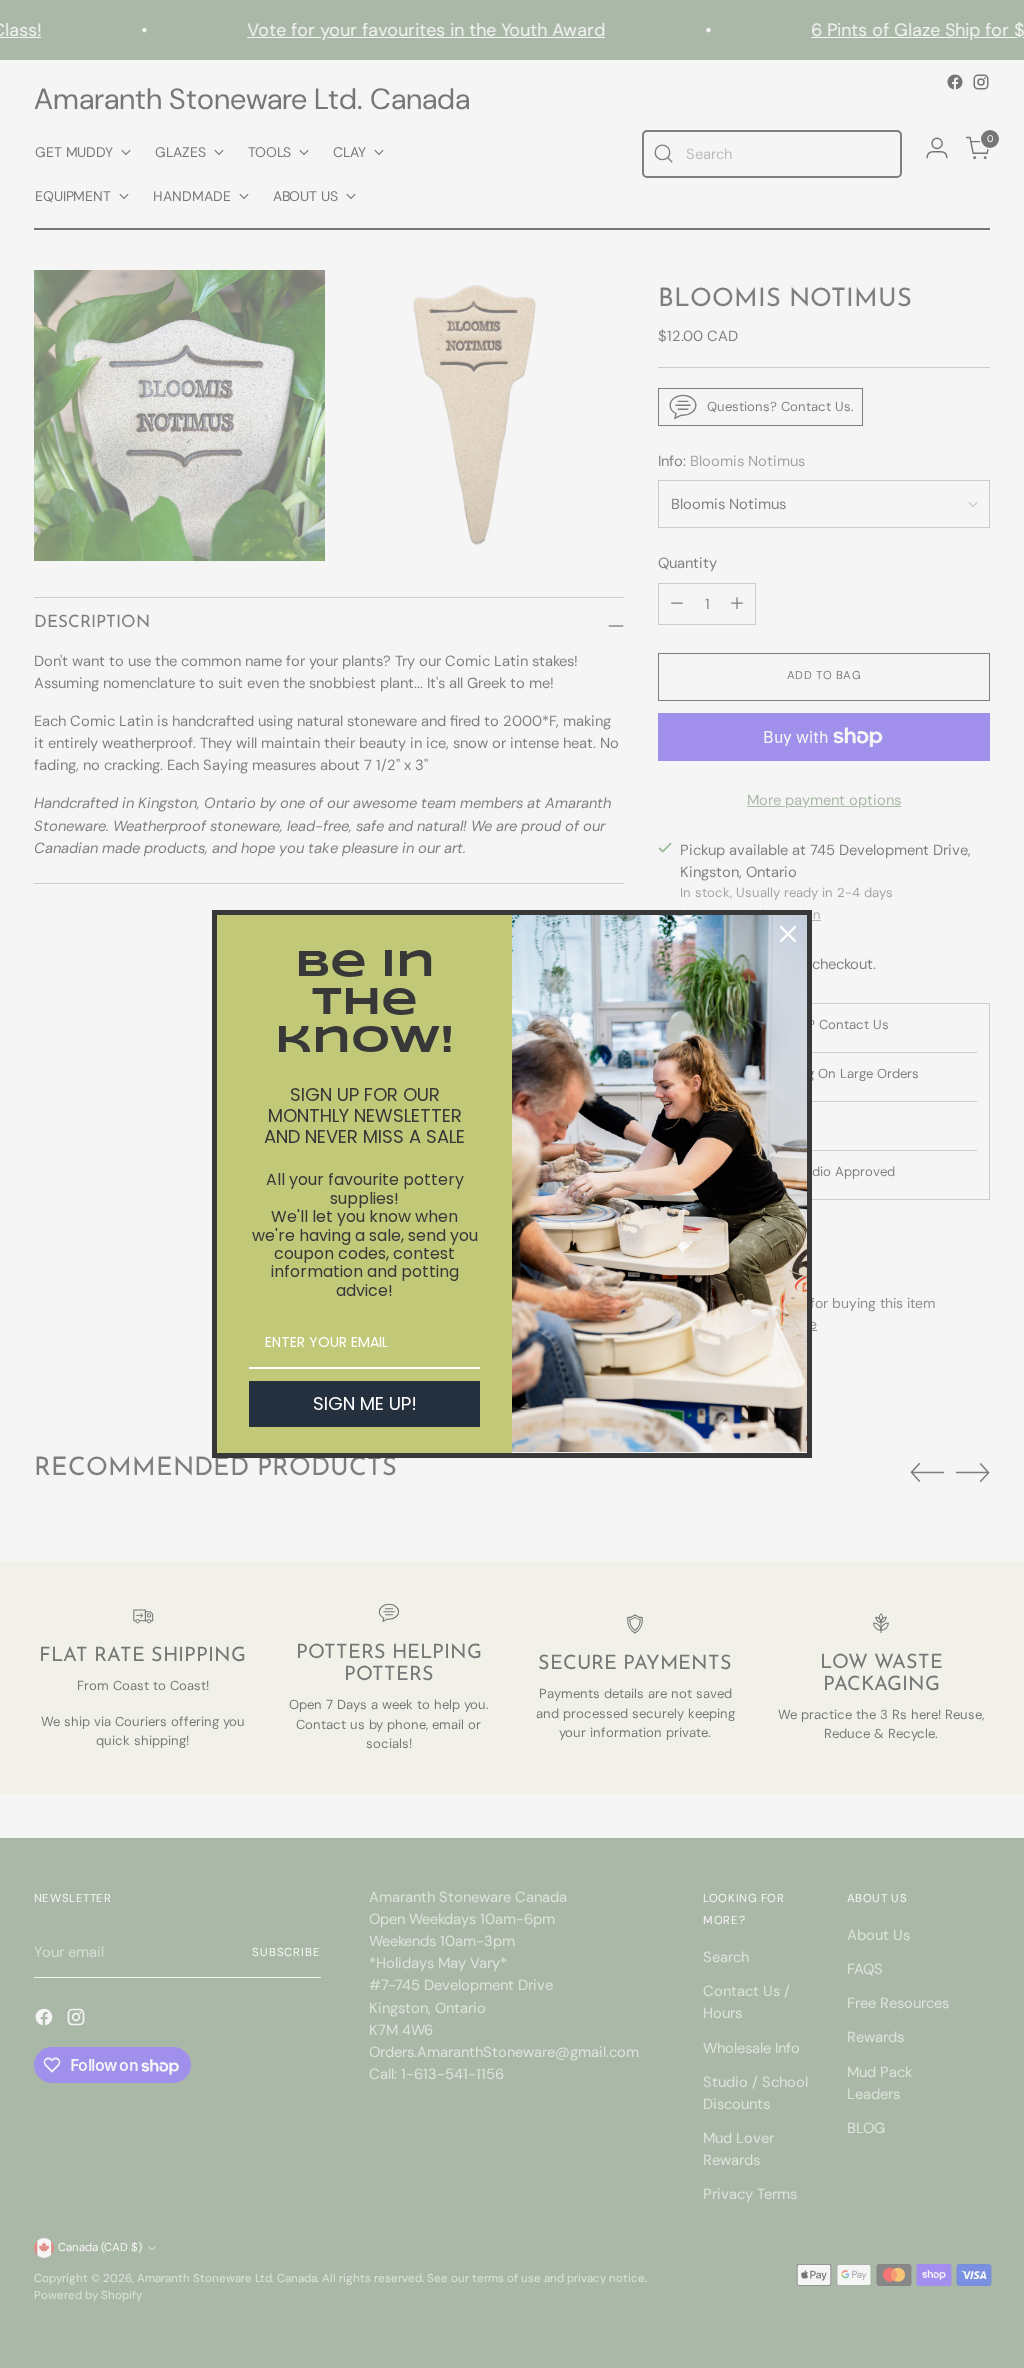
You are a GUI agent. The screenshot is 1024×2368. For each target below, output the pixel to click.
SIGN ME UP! (365, 1403)
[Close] (788, 934)
